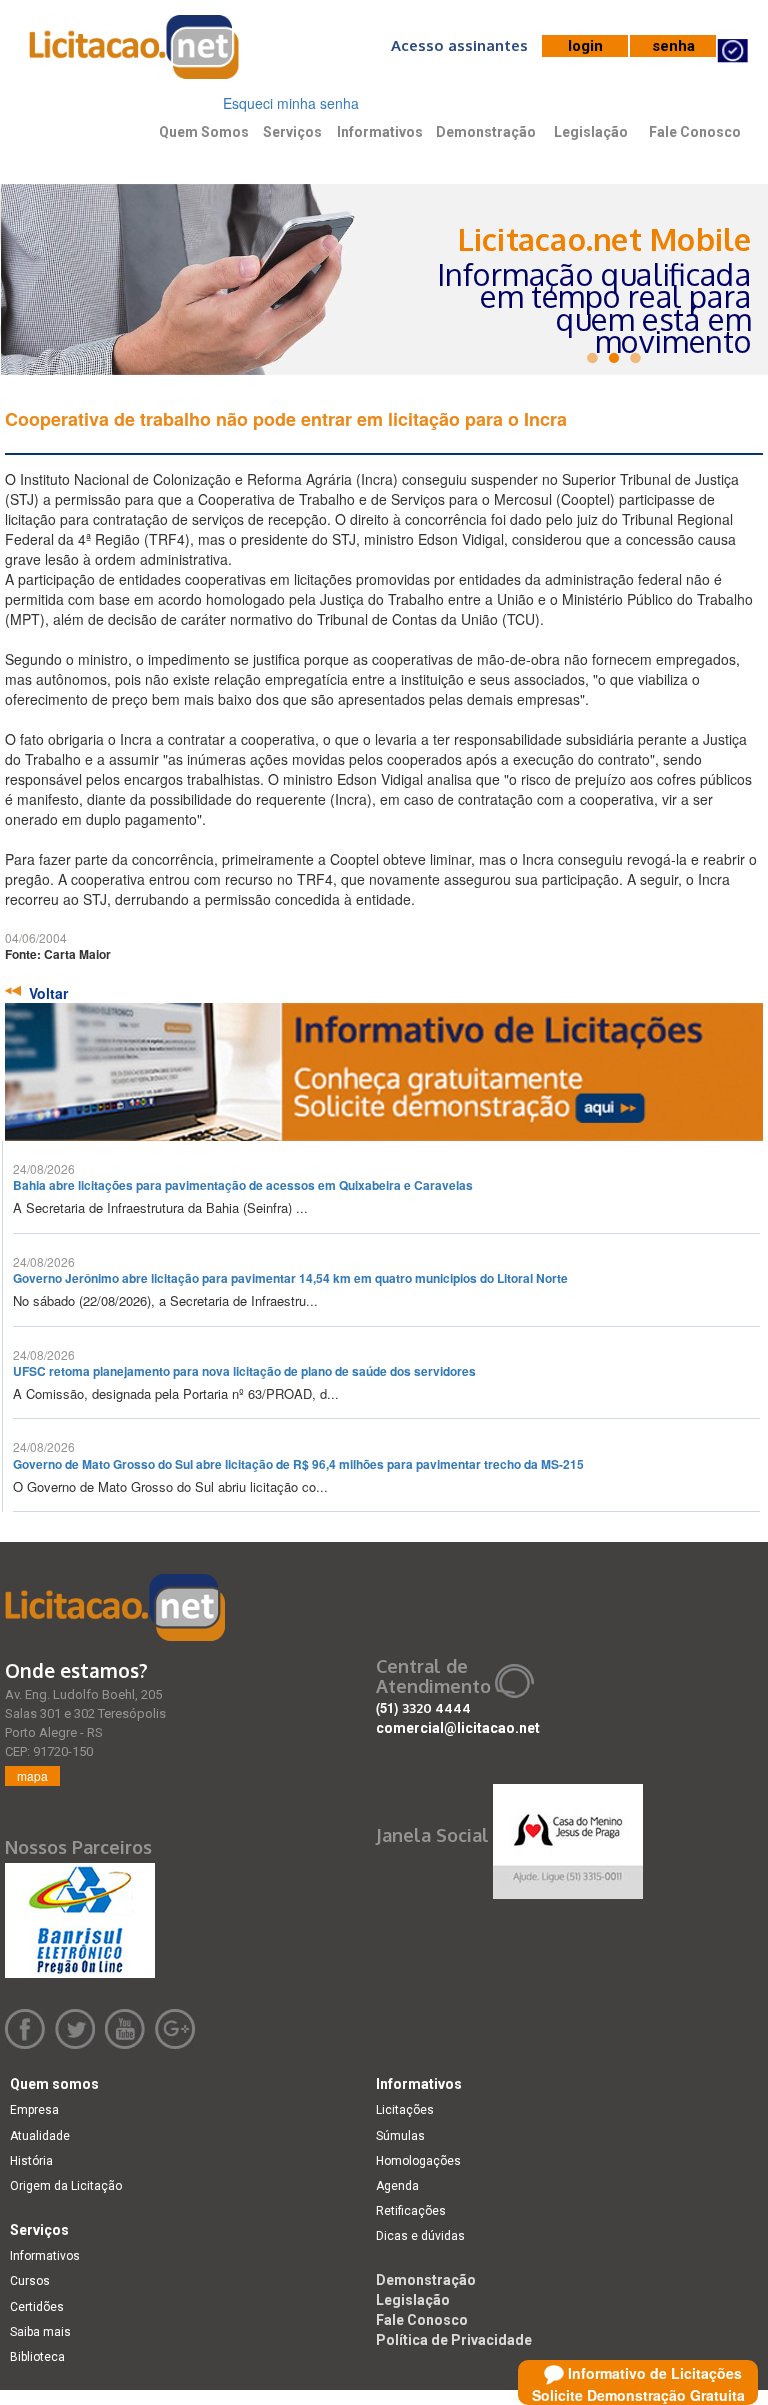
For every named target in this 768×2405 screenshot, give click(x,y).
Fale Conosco (695, 132)
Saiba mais (40, 2332)
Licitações (405, 2110)
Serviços (292, 132)
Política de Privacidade (454, 2340)
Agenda (397, 2186)
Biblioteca (37, 2357)
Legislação (591, 132)
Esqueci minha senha (291, 103)
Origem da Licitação (66, 2186)
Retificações (411, 2211)
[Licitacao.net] (115, 1607)
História (31, 2161)
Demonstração (486, 132)
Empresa (34, 2110)
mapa (32, 1775)
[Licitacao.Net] (135, 54)
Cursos (30, 2281)
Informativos (380, 132)
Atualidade (40, 2136)
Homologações (418, 2161)
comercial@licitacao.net (458, 1728)
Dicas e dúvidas (420, 2236)
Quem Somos (204, 132)
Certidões (37, 2307)
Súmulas (400, 2136)
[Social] (568, 1836)
